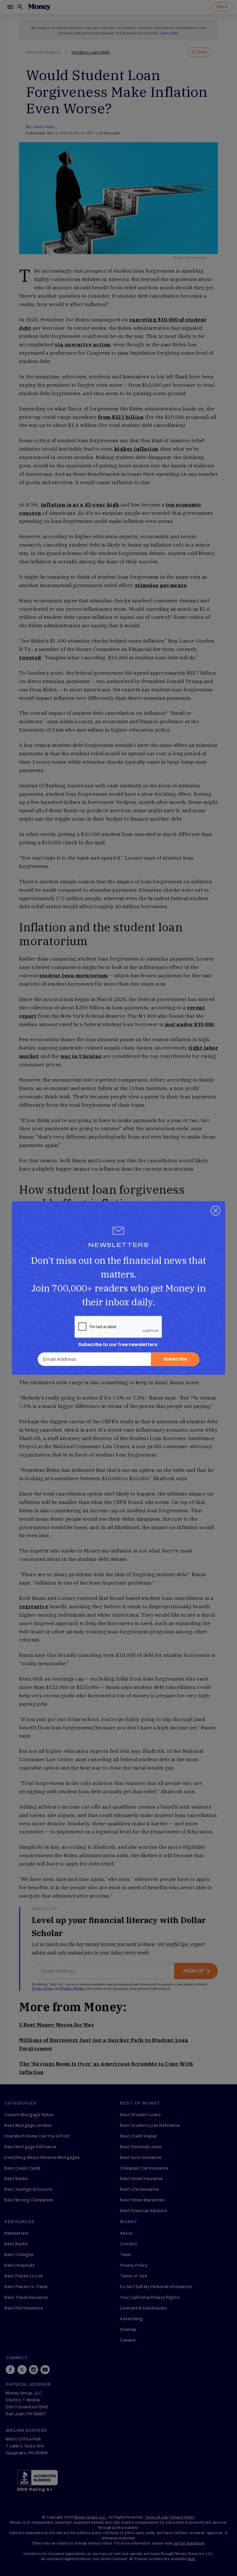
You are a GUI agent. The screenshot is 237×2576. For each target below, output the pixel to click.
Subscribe (175, 1359)
